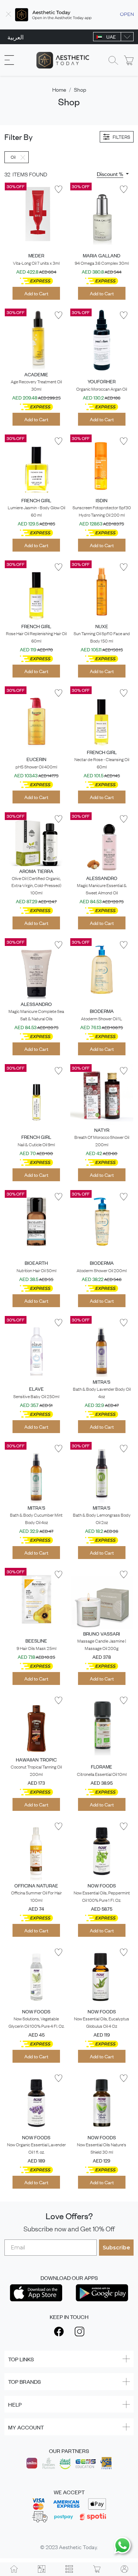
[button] (113, 174)
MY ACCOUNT (26, 2427)
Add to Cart (36, 293)
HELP (15, 2404)
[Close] (8, 15)
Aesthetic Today (78, 2547)
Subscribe (116, 2248)
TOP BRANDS (24, 2381)
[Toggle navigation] (9, 60)
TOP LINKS (21, 2359)
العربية (15, 37)
